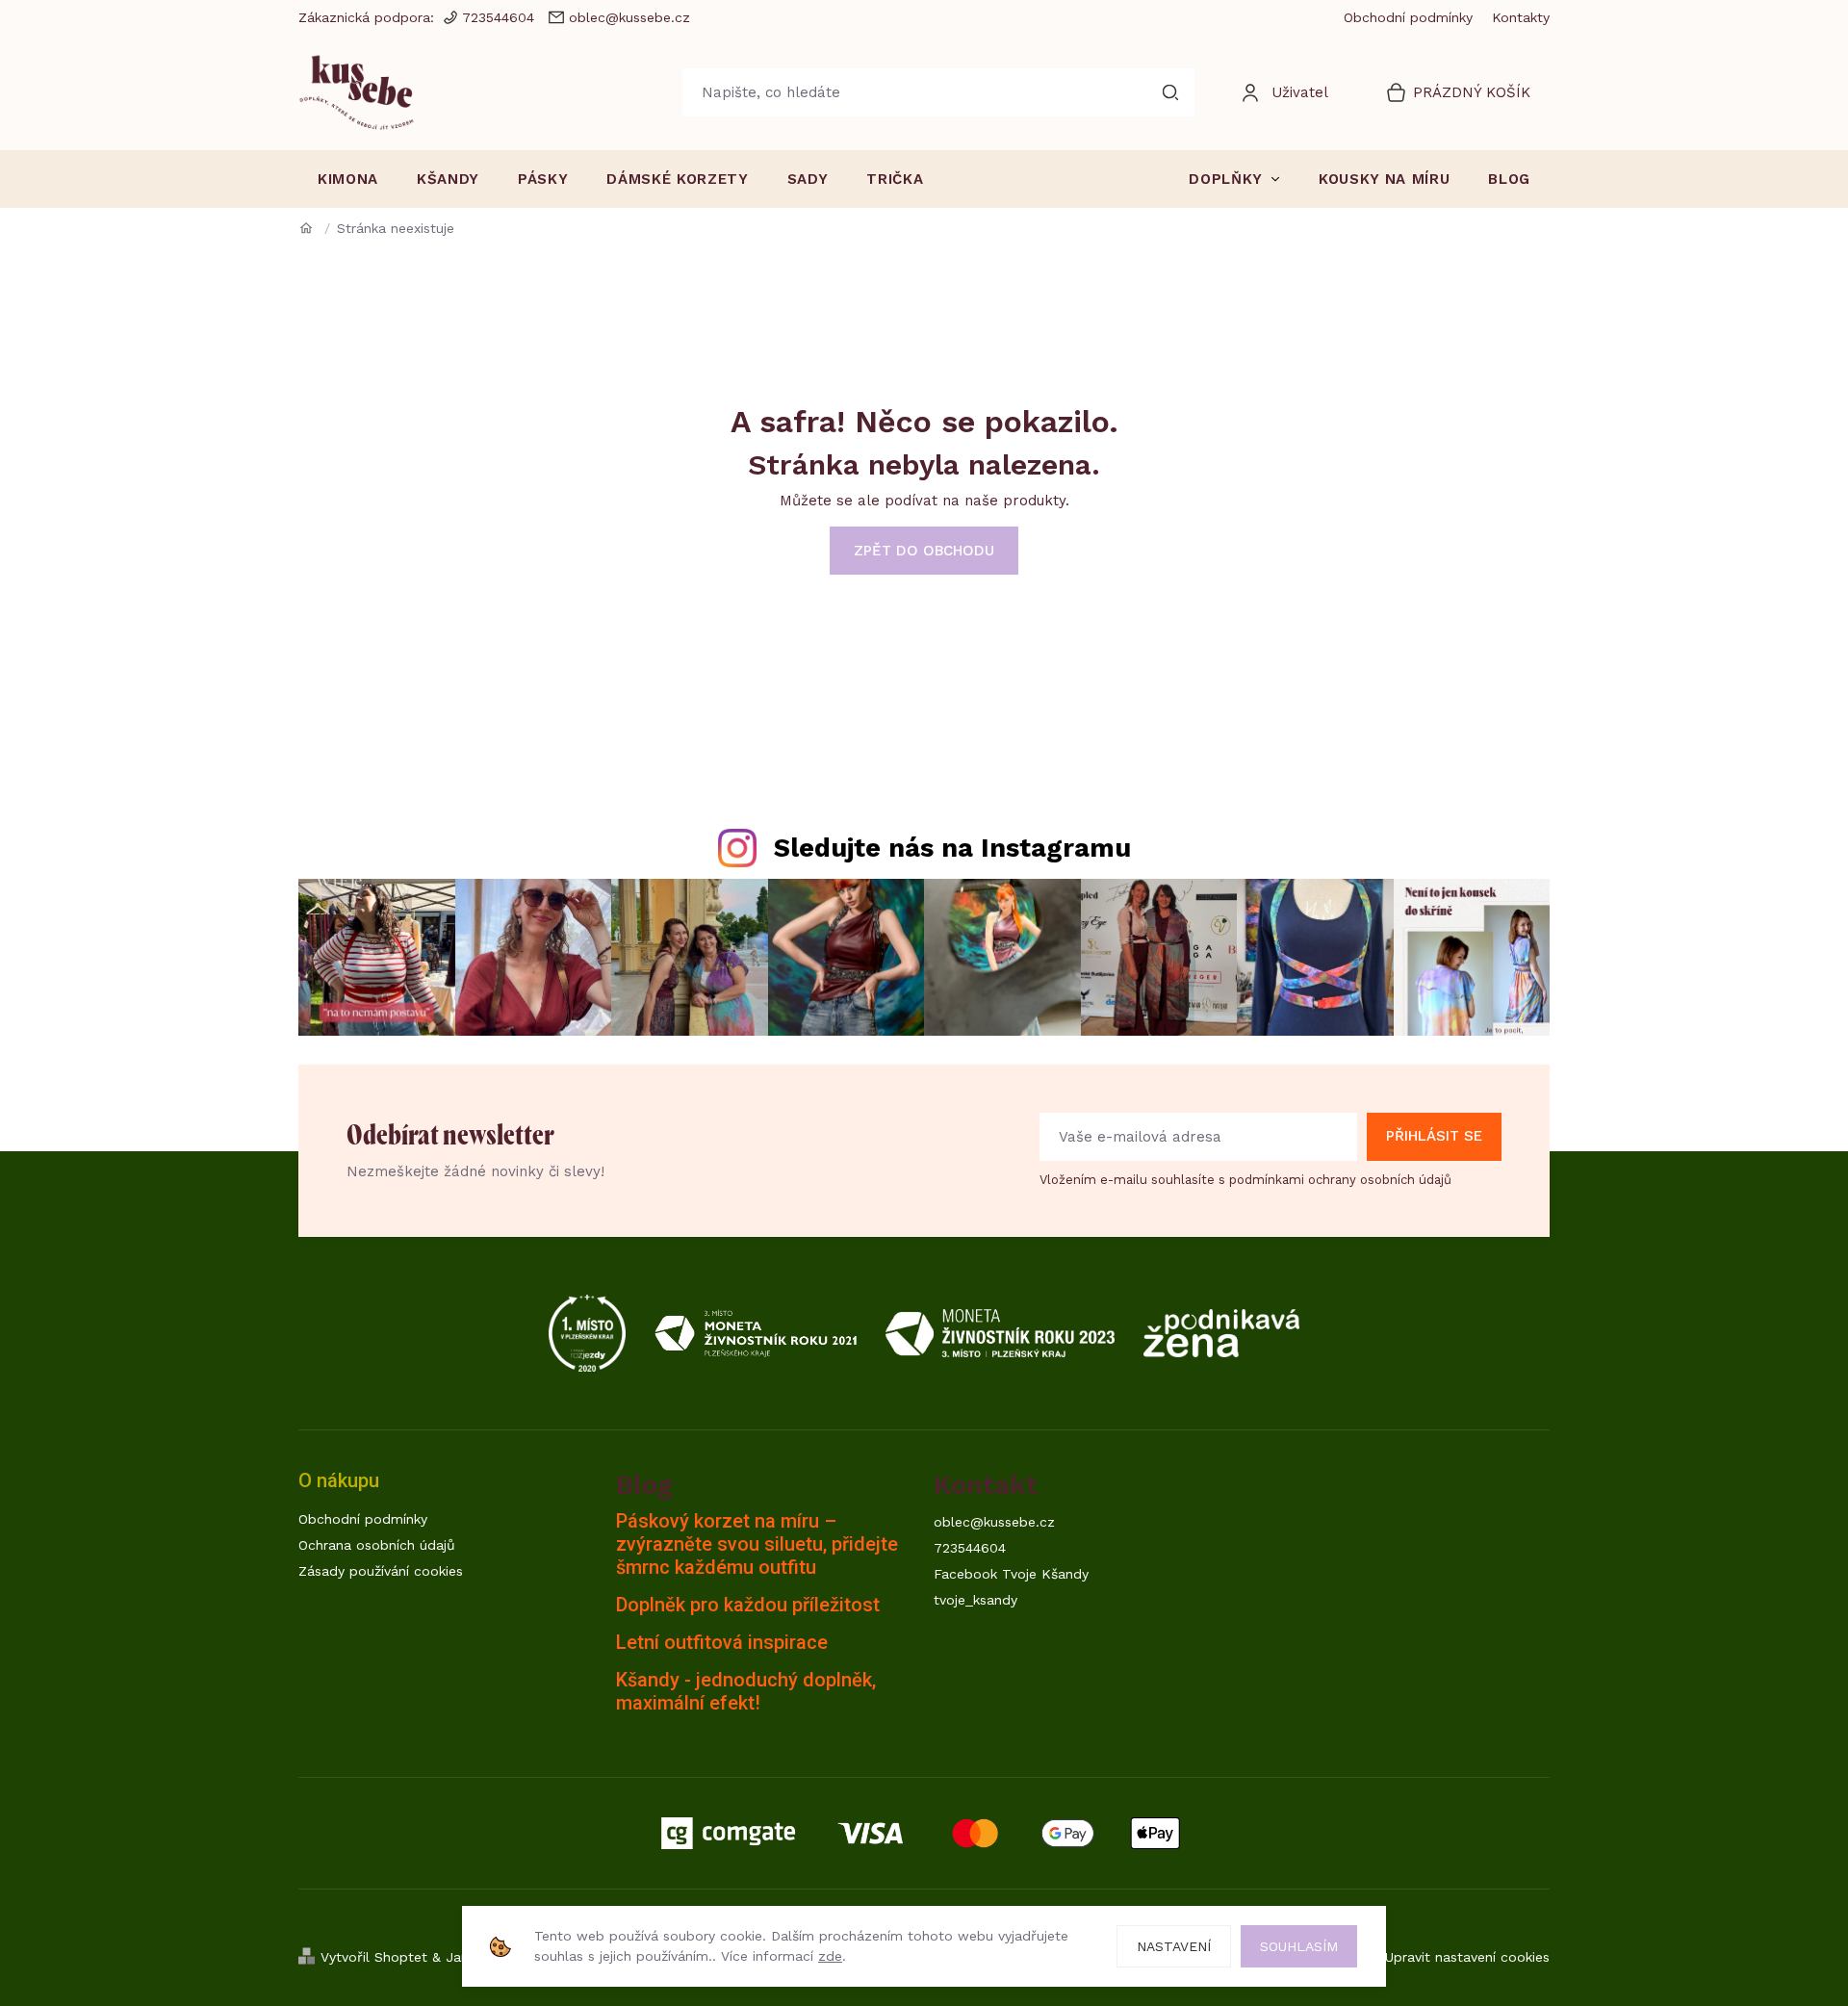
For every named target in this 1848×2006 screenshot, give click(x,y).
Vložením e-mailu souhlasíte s (1245, 1180)
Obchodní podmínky (1408, 17)
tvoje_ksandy (975, 1600)
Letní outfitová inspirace (722, 1642)
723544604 (970, 1548)
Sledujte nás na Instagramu (952, 848)
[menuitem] (348, 179)
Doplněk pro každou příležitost (748, 1605)
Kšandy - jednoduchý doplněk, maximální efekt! (746, 1691)
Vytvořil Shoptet (374, 1957)
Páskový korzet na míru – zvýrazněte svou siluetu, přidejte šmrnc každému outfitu (757, 1544)
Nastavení (1174, 1946)
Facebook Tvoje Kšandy (1011, 1574)
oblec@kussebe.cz (994, 1522)
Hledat (1170, 92)
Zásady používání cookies (381, 1571)
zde (830, 1956)
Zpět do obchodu (924, 551)
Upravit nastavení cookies (1467, 1957)
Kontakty (1521, 17)
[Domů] (313, 228)
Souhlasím (1299, 1946)
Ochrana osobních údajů (377, 1545)
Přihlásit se (1434, 1136)
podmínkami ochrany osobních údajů (1340, 1180)
